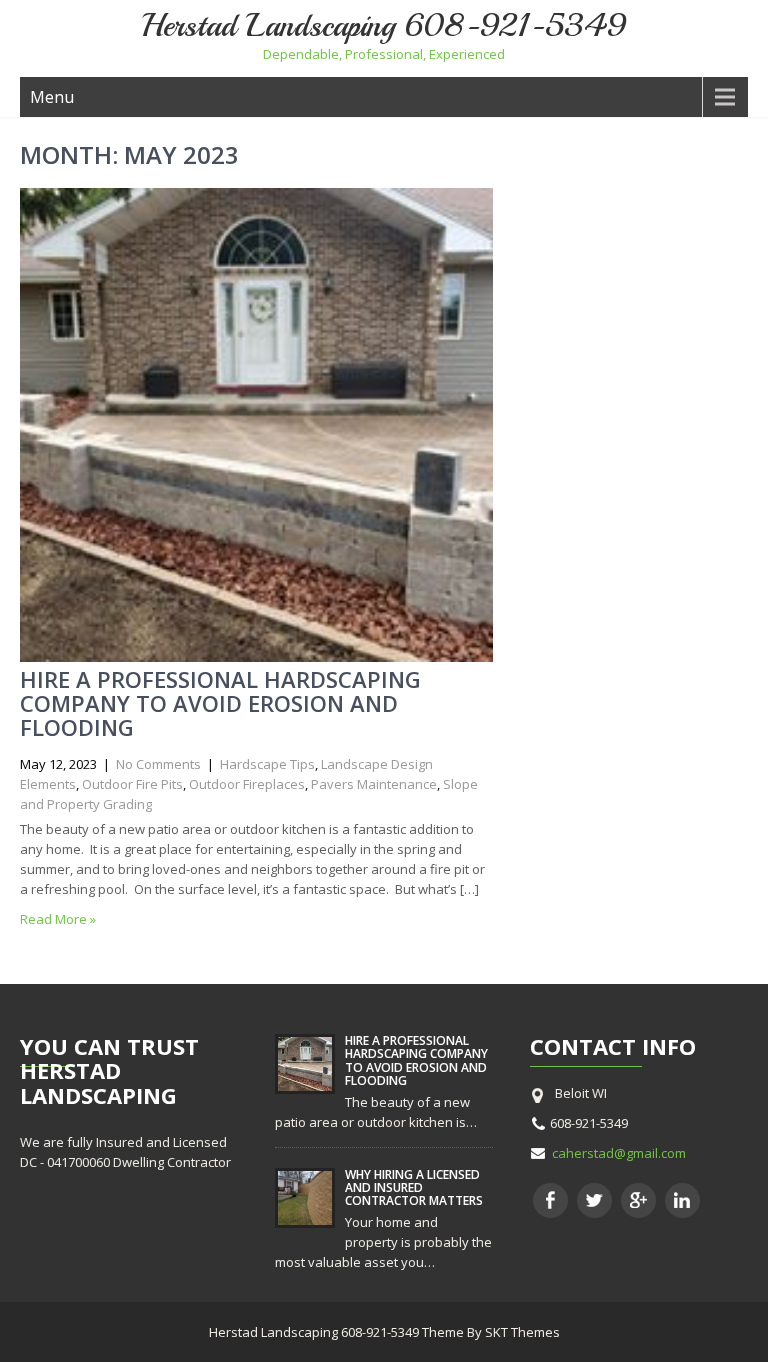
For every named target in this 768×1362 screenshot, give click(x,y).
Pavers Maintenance (374, 784)
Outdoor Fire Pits (132, 784)
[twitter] (594, 1200)
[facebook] (550, 1200)
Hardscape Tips (267, 764)
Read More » (58, 919)
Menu (52, 97)
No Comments (158, 764)
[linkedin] (682, 1200)
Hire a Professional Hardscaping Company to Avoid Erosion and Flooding (220, 703)
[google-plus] (638, 1200)
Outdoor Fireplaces (247, 784)
